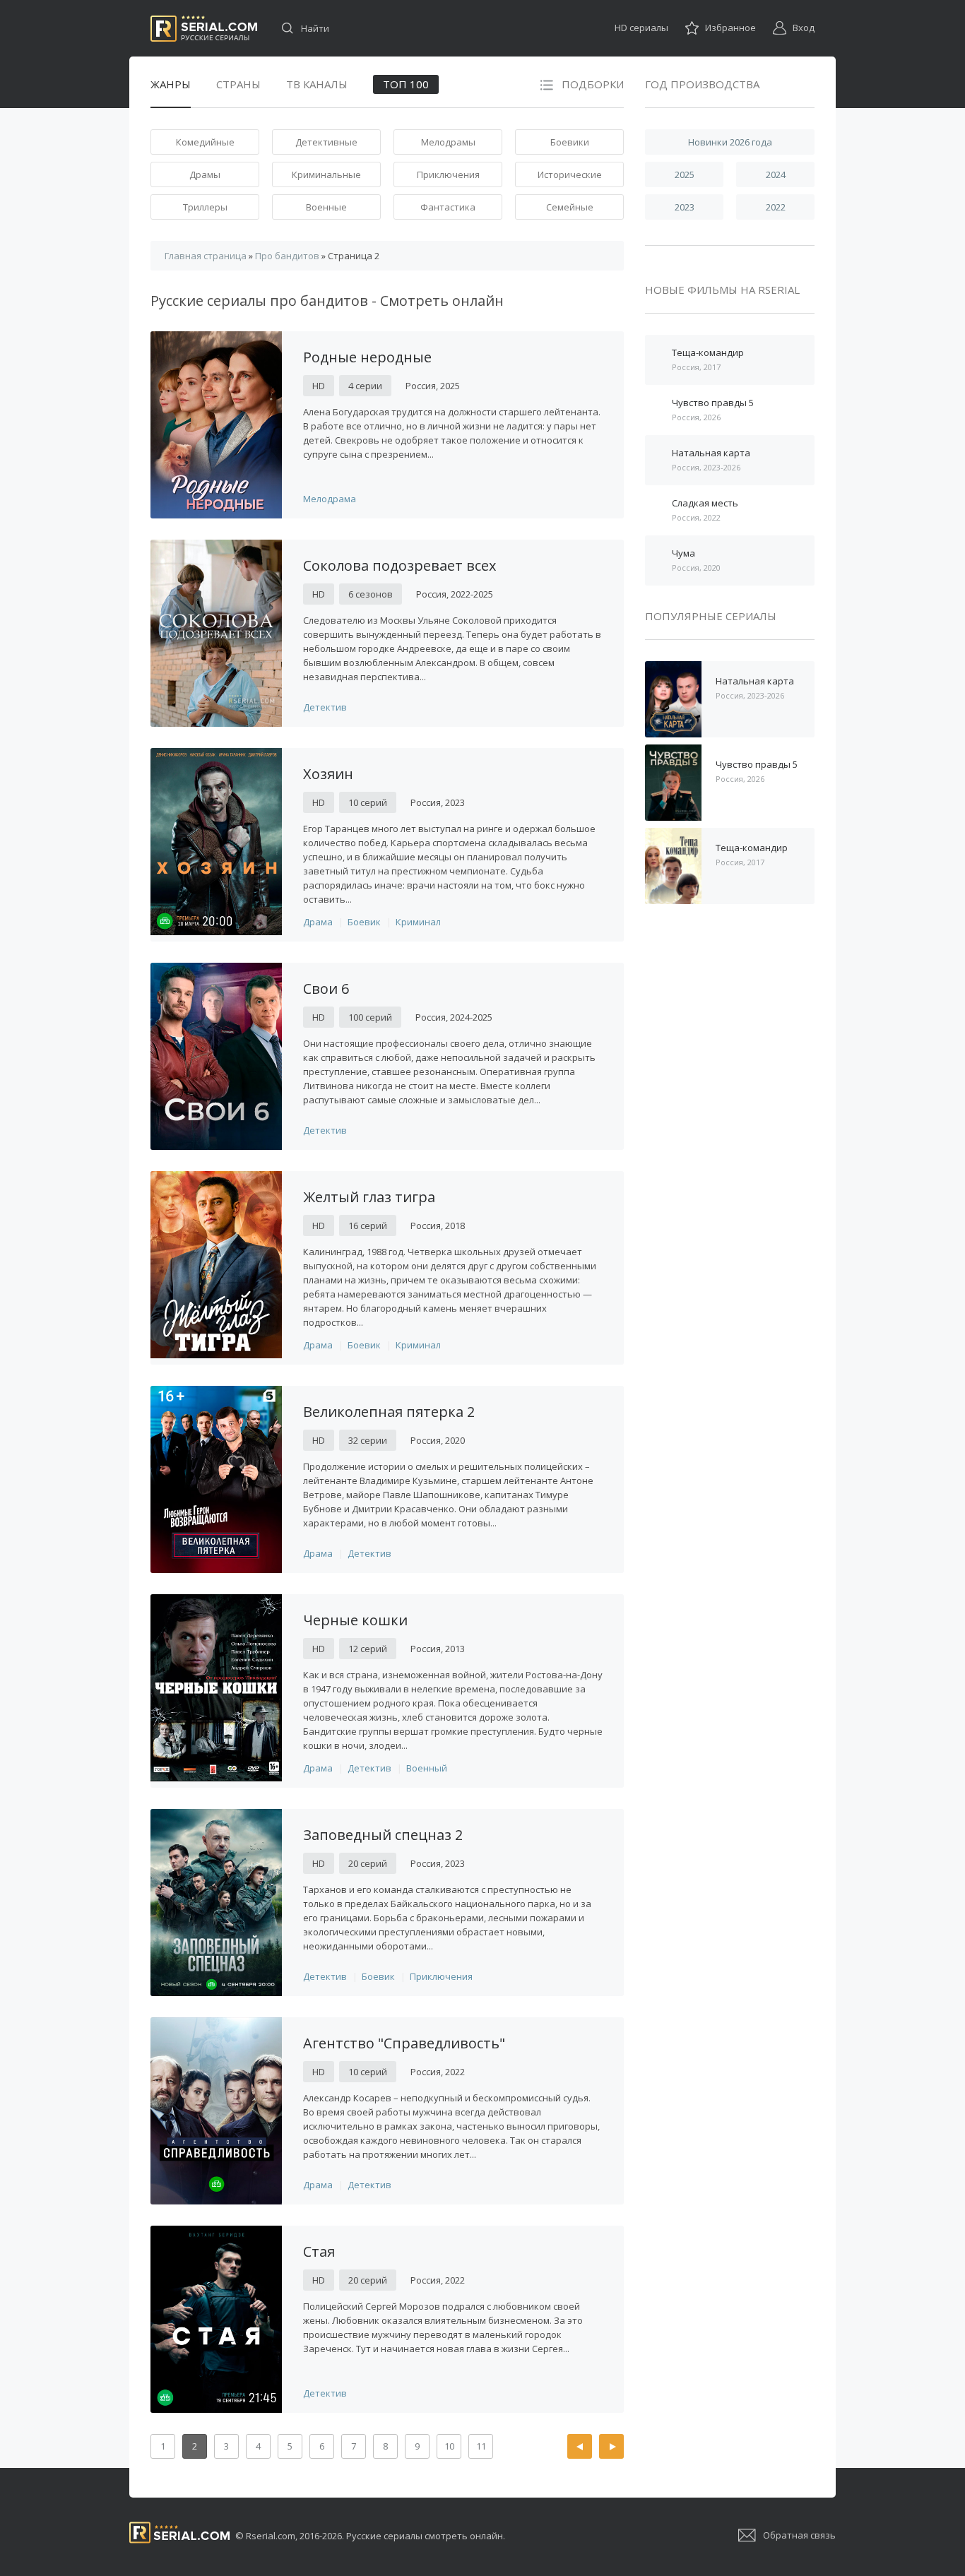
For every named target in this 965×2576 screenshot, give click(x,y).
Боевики (570, 142)
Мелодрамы (448, 142)
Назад (580, 2446)
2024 (776, 174)
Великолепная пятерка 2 (389, 1412)
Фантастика (448, 207)
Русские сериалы (204, 29)
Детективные (326, 142)
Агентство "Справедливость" (404, 2043)
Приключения (448, 174)
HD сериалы (641, 28)
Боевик (364, 922)
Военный (427, 1768)
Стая (319, 2251)
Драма (318, 922)
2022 (776, 207)
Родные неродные (367, 357)
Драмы (205, 174)
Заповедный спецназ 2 (383, 1835)
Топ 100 (406, 84)
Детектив (325, 707)
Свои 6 (326, 989)
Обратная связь (799, 2535)
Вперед (611, 2446)
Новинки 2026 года (730, 142)
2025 (685, 174)
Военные (326, 207)
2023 (685, 207)
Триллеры (205, 207)
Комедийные (205, 142)
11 (481, 2446)
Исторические (570, 174)
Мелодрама (330, 499)
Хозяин (328, 774)
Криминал (418, 922)
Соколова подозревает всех (399, 565)
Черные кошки (355, 1620)
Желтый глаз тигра (369, 1197)
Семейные (570, 207)
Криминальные (326, 174)
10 (449, 2446)
